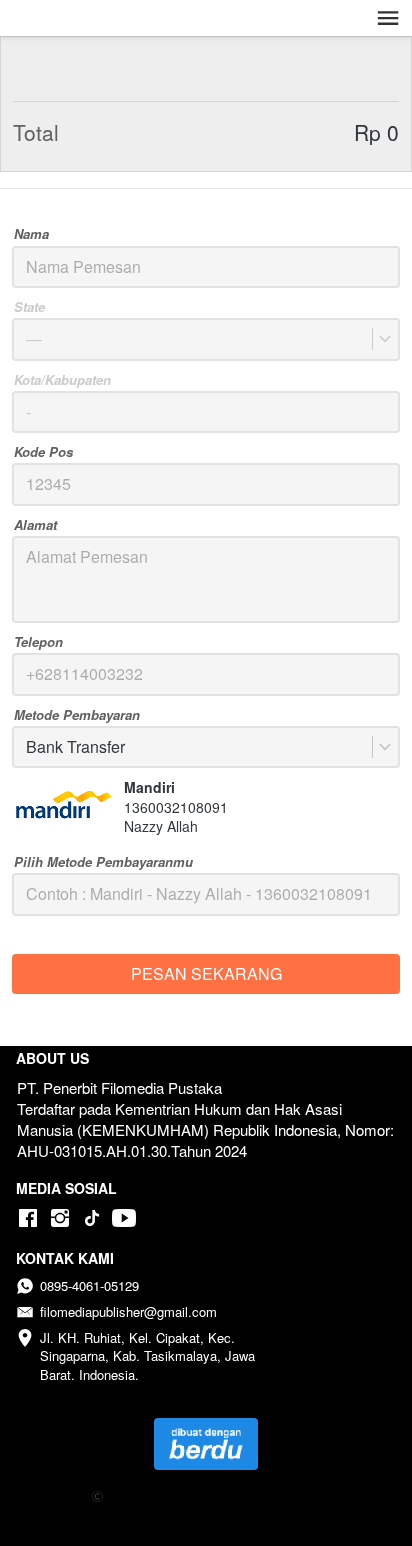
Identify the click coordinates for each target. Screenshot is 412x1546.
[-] (28, 1218)
